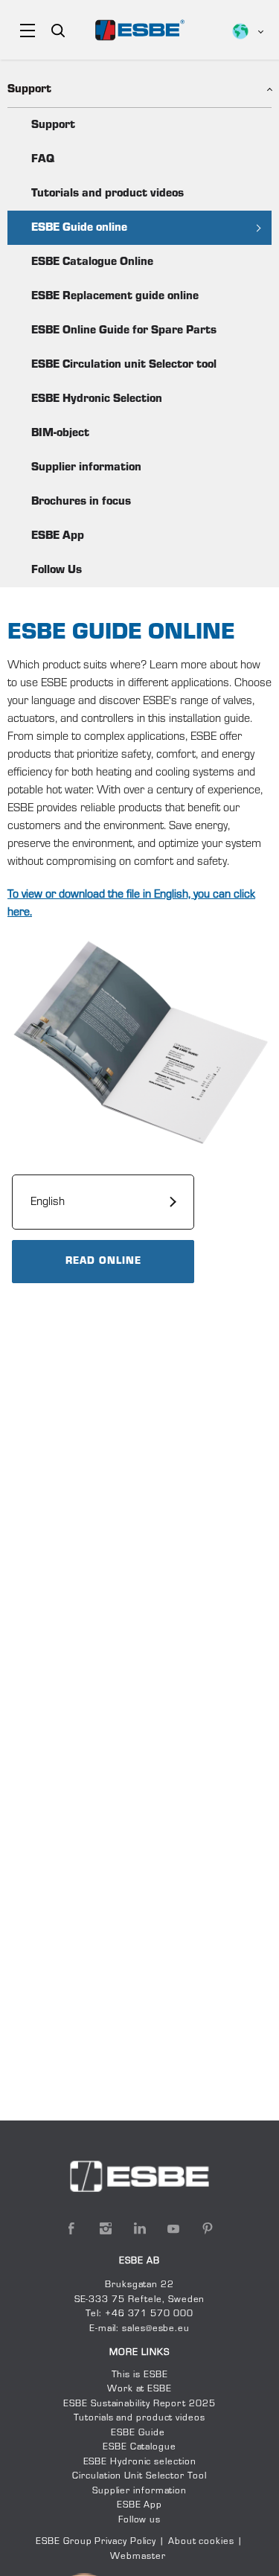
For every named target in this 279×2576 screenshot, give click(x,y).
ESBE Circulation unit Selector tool (124, 365)
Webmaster (138, 2557)
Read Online (103, 1262)
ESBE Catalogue (139, 2447)
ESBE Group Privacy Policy (96, 2542)
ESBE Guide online (79, 228)
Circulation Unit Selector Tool (139, 2476)
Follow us (139, 2520)
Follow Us (57, 570)
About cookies (201, 2542)
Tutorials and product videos (108, 194)
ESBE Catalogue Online (92, 262)
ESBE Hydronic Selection (97, 399)
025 (206, 2404)
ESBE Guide (139, 2433)
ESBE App (58, 536)
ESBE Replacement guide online (115, 296)
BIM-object (60, 433)
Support (53, 125)
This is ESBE (140, 2375)
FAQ (43, 159)
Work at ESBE (139, 2389)
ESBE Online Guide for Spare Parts (124, 330)
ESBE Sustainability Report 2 (129, 2404)
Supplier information (86, 467)
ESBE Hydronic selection (140, 2462)
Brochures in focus (81, 502)
